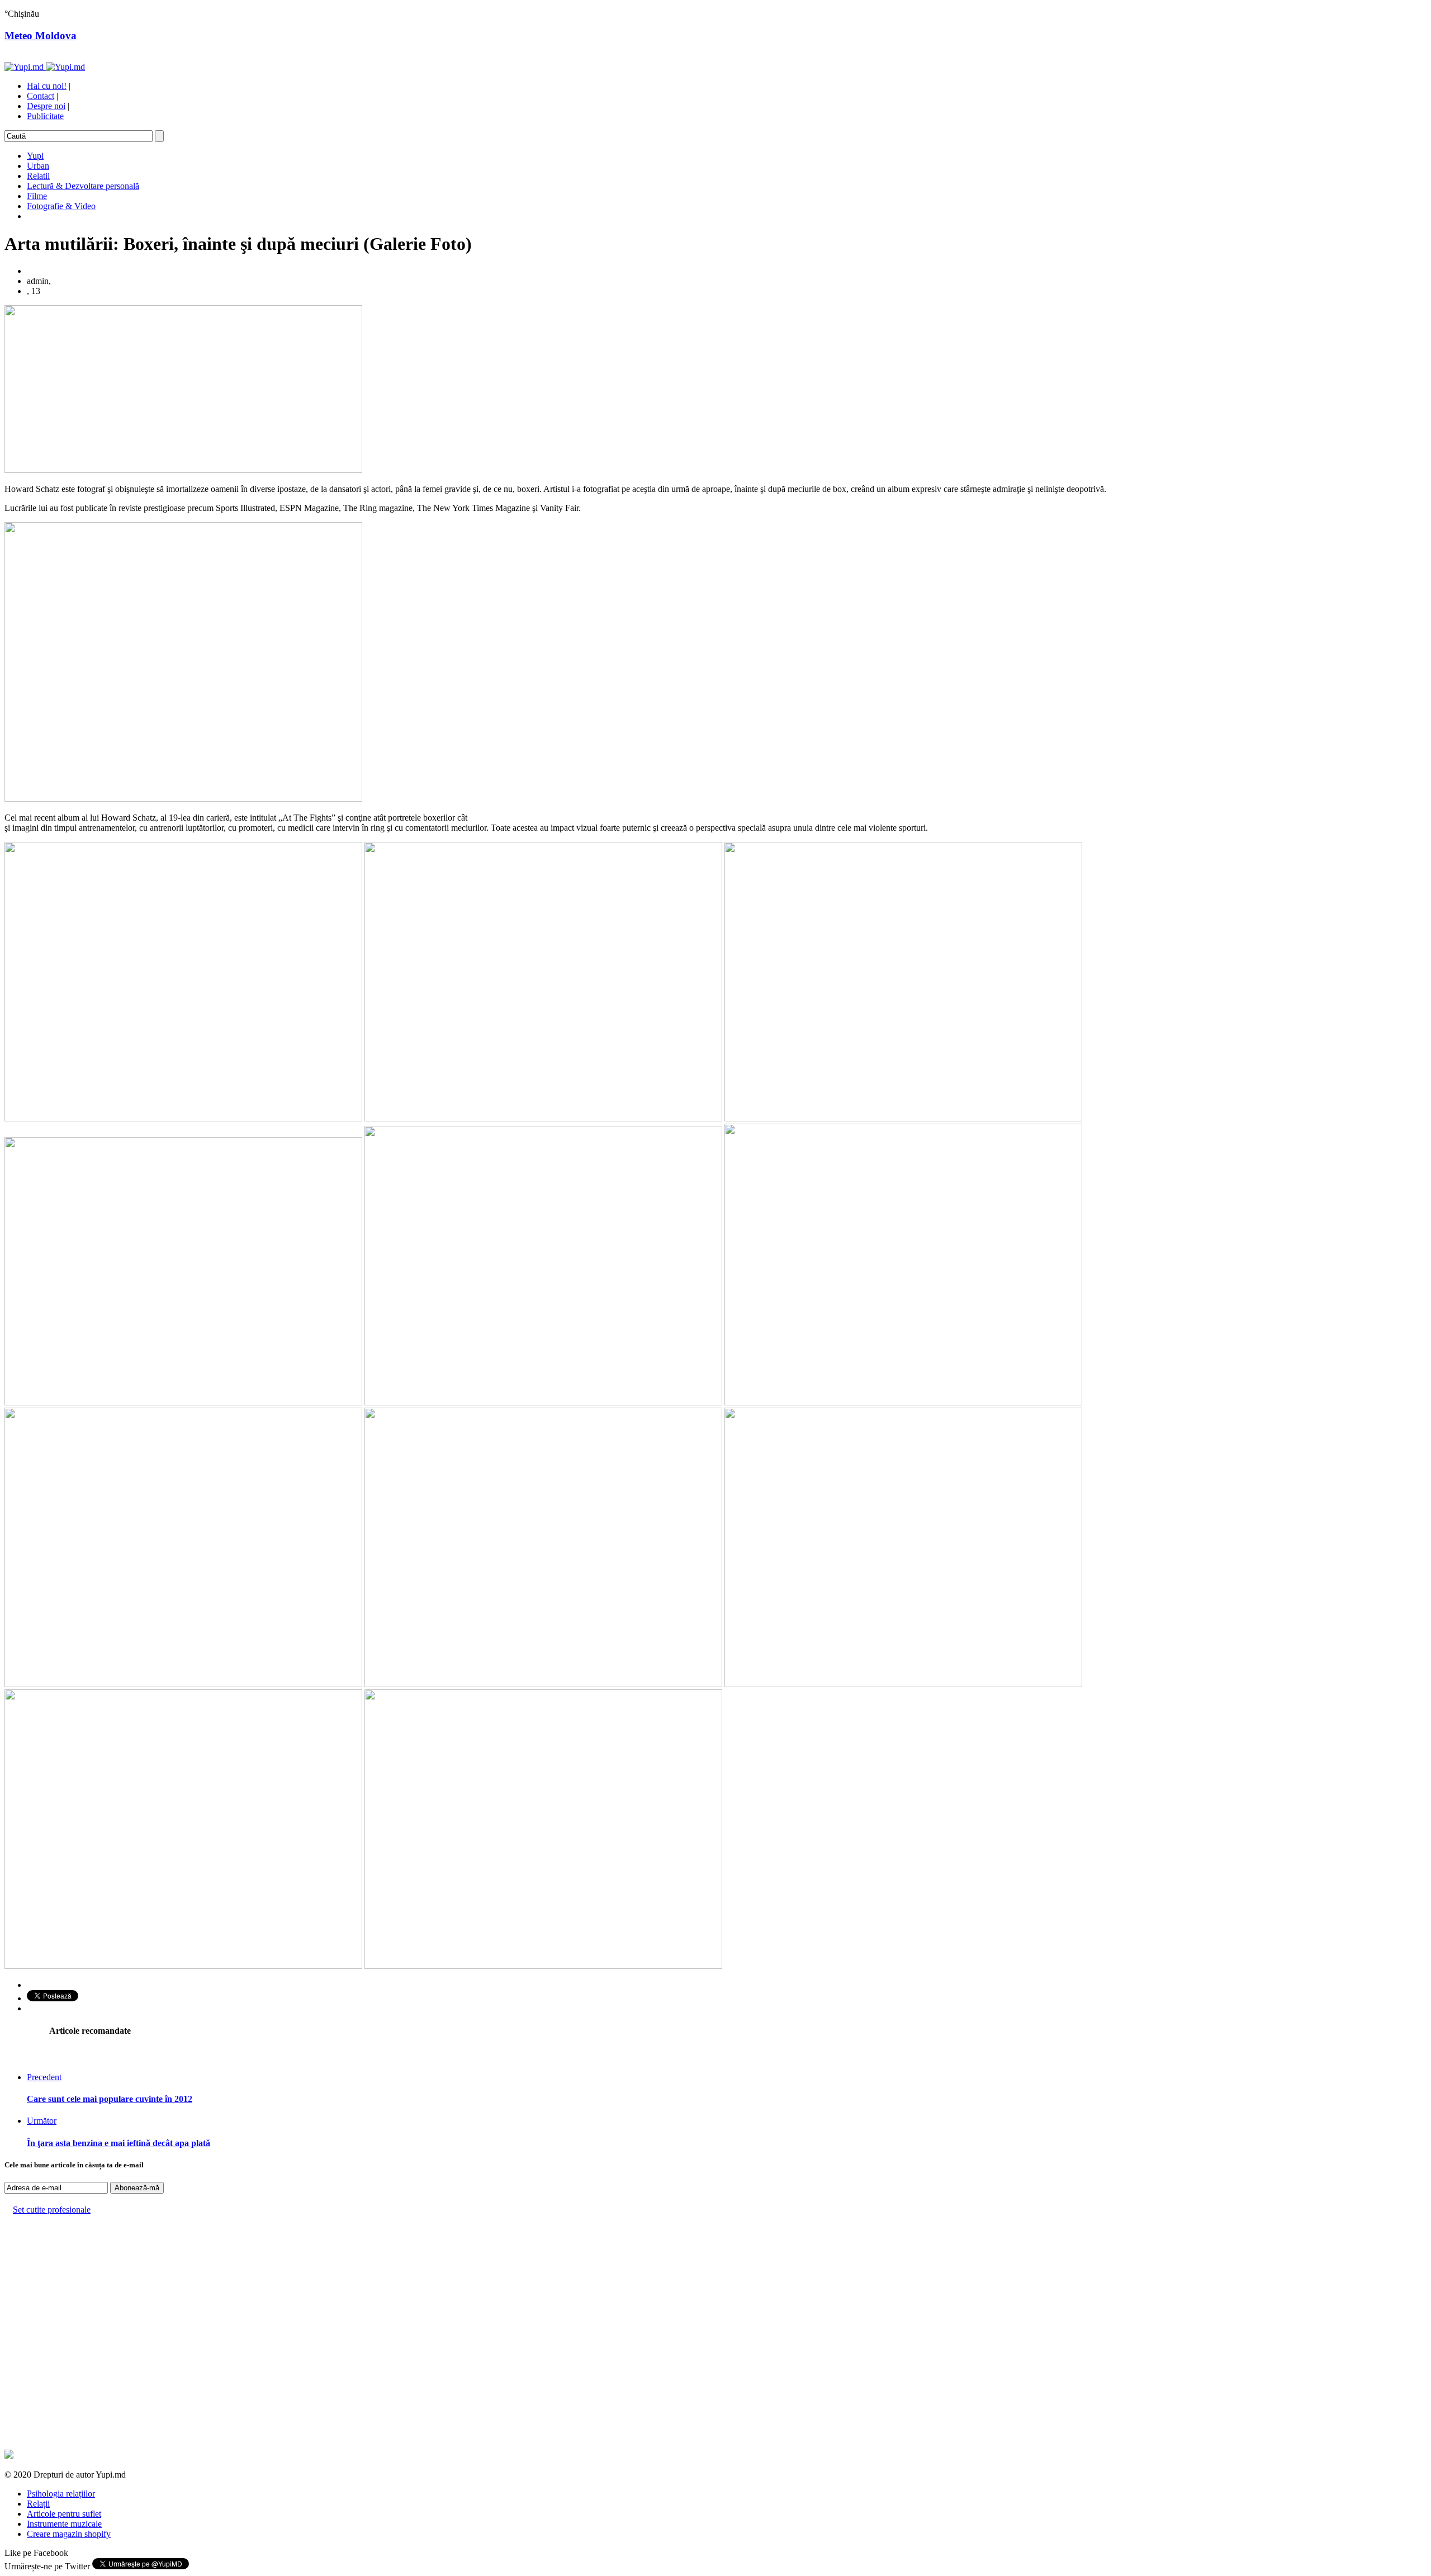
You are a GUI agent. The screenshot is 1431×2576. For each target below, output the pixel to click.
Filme (37, 196)
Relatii (38, 176)
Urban (38, 166)
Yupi (35, 156)
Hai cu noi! (47, 86)
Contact (41, 96)
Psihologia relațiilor (61, 2494)
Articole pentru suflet (64, 2514)
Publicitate (45, 116)
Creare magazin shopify (69, 2534)
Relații (38, 2504)
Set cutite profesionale (52, 2210)
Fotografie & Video (61, 206)
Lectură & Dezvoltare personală (83, 186)
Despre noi (46, 106)
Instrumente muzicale (64, 2524)
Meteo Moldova (41, 35)
